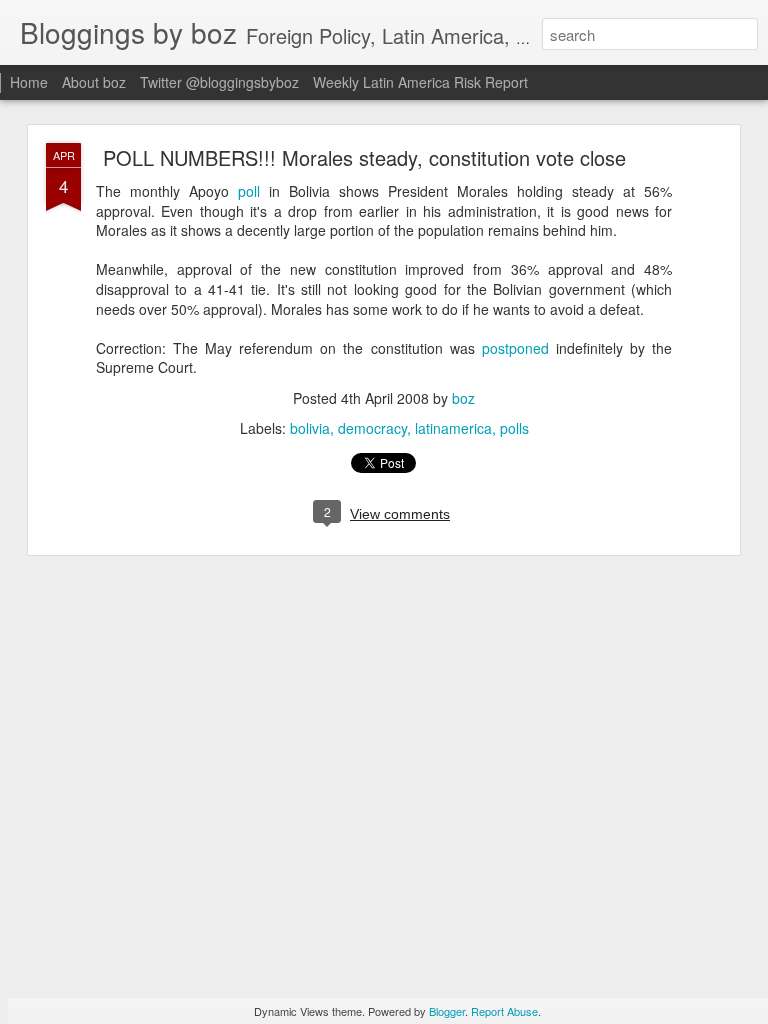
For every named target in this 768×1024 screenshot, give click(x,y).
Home (29, 82)
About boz (94, 82)
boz (463, 398)
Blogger (447, 1011)
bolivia (310, 428)
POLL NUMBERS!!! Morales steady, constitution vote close (364, 157)
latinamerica (453, 428)
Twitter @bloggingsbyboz (219, 82)
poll (249, 191)
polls (514, 428)
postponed (515, 348)
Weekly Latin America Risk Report (420, 82)
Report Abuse (504, 1011)
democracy (372, 428)
